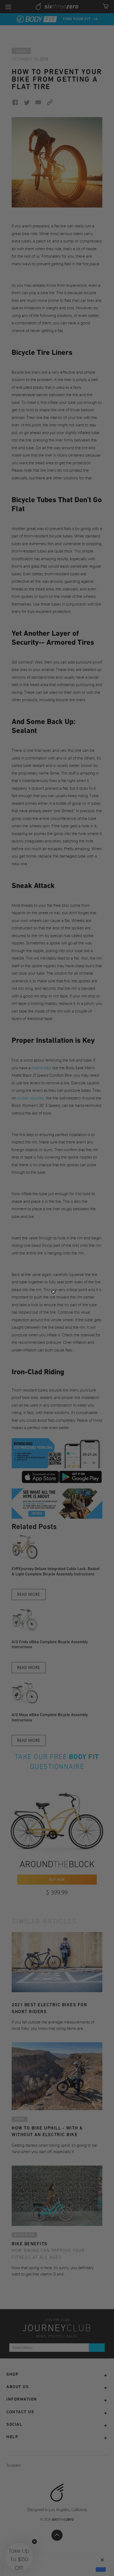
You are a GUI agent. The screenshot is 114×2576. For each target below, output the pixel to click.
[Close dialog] (53, 1292)
